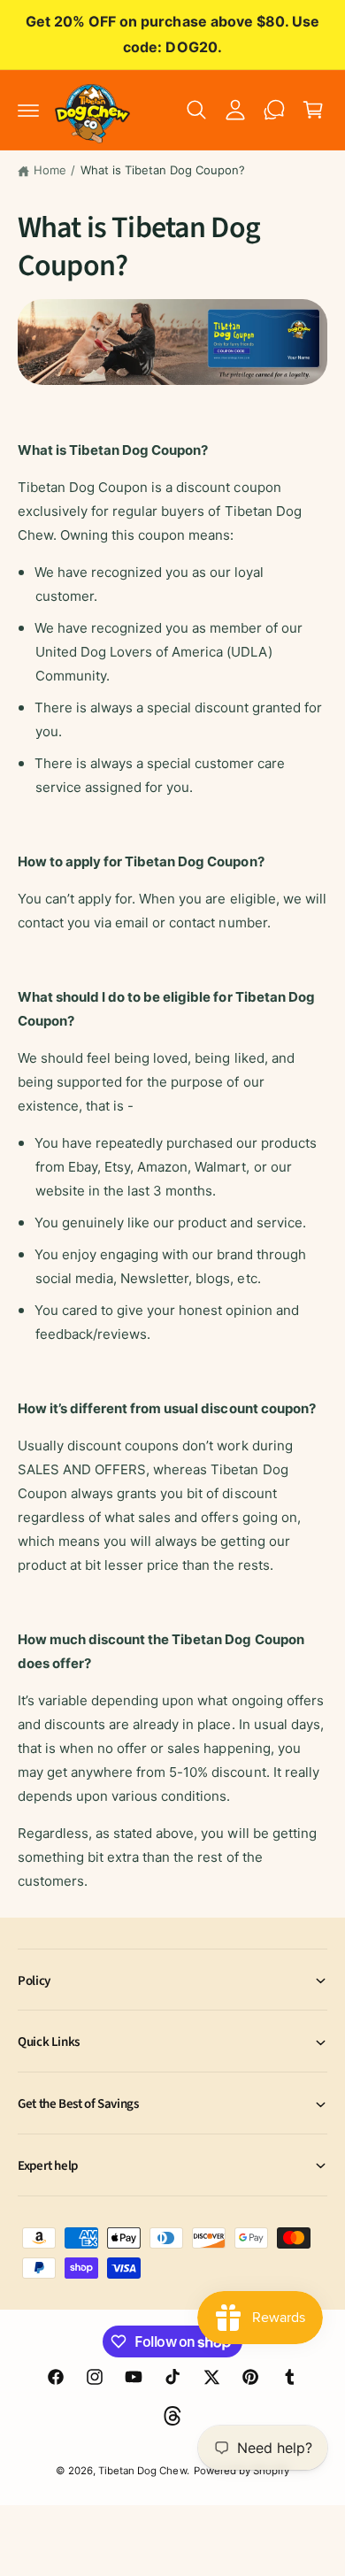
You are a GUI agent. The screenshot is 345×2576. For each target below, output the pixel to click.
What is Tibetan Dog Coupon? (163, 170)
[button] (28, 110)
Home (50, 170)
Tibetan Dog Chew (142, 2471)
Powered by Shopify (241, 2471)
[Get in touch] (274, 110)
